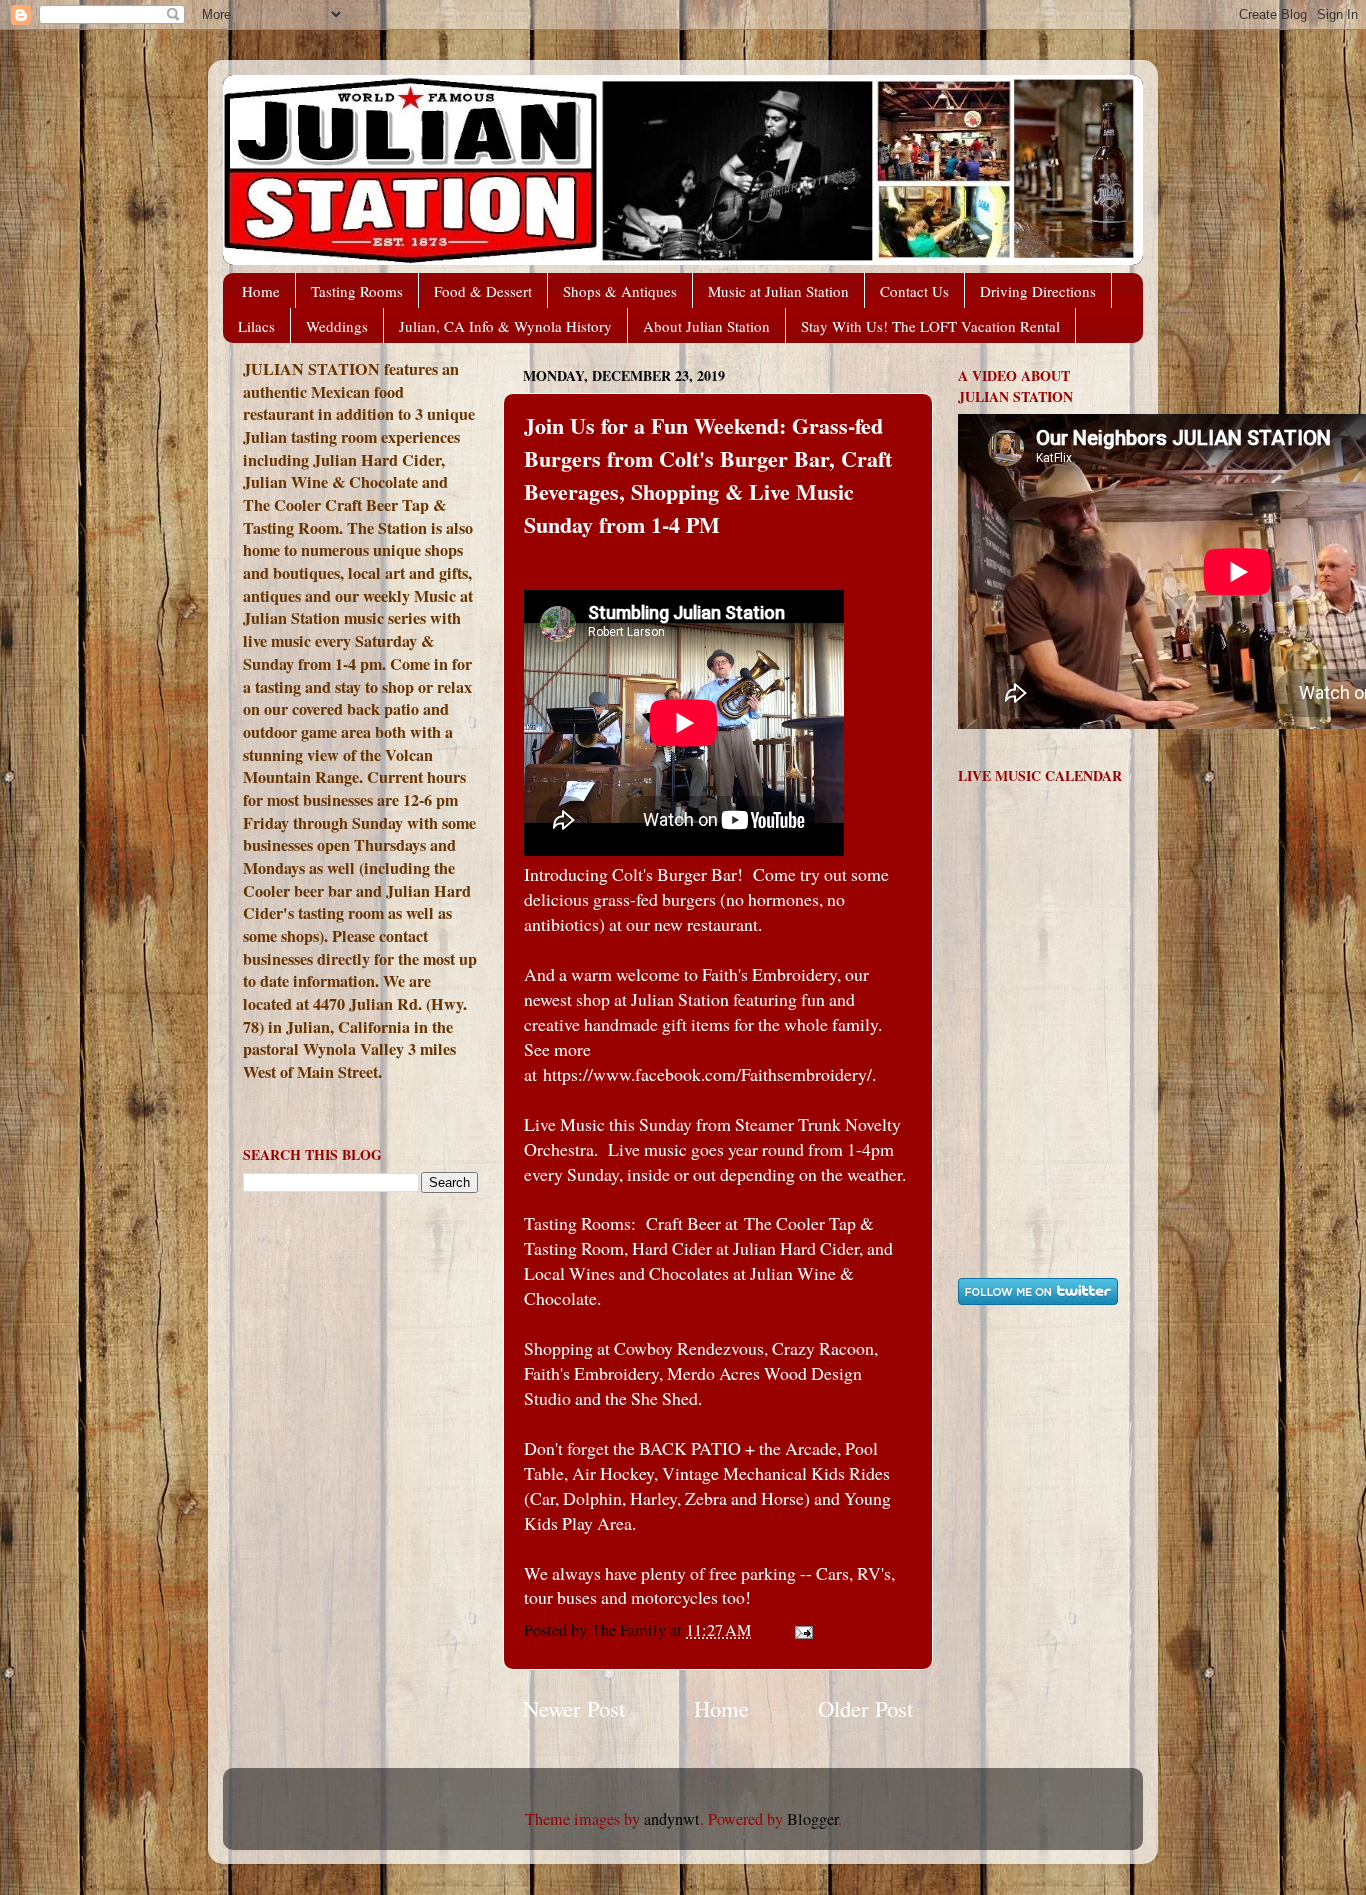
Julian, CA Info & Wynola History (505, 326)
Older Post (865, 1708)
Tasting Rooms (357, 291)
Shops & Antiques (620, 291)
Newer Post (574, 1708)
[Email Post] (802, 1630)
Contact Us (914, 291)
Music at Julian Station (778, 291)
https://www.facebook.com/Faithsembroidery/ (707, 1074)
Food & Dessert (483, 291)
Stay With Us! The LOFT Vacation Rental (930, 326)
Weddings (337, 326)
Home (261, 291)
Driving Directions (1038, 291)
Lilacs (256, 326)
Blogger (812, 1819)
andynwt (672, 1819)
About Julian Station (706, 326)
